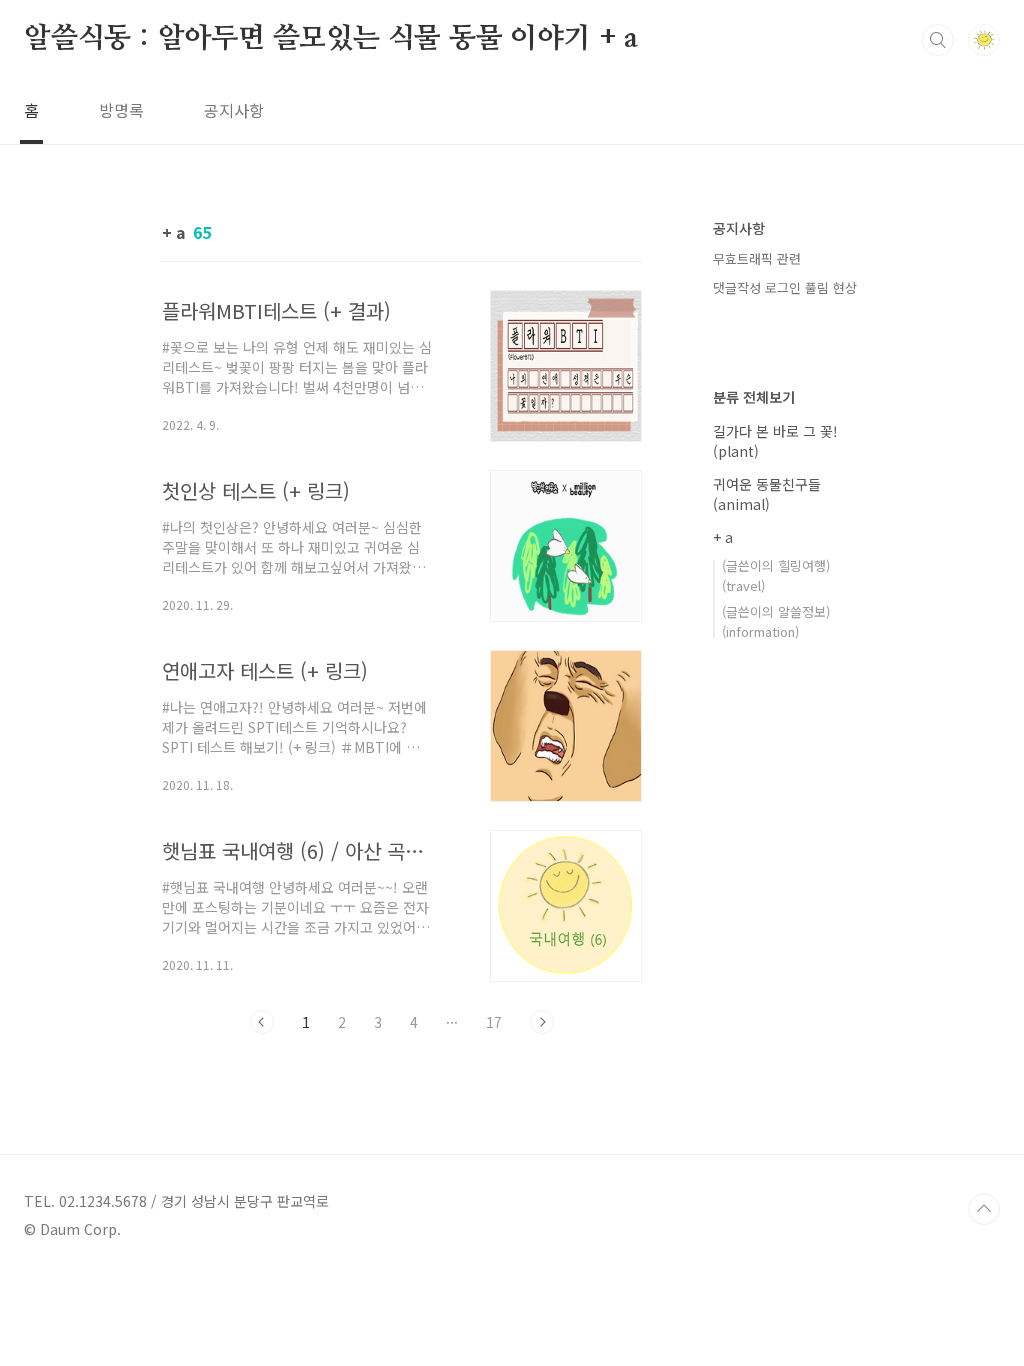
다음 (542, 1022)
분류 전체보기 (754, 397)
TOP (984, 1209)
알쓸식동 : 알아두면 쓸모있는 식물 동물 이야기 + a (331, 39)
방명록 (121, 110)
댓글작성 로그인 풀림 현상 (785, 287)
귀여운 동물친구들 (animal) (767, 494)
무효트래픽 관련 (757, 258)
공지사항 (234, 110)
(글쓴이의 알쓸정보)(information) (776, 621)
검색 (938, 40)
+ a (723, 537)
